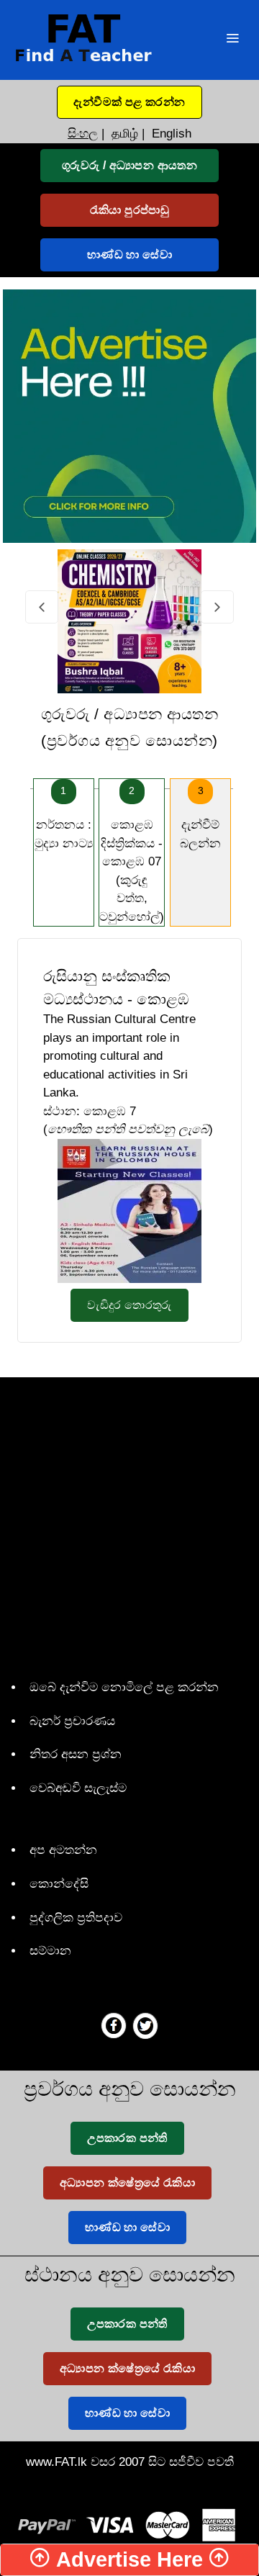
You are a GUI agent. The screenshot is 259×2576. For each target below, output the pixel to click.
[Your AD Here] (129, 415)
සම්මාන (50, 1951)
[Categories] (232, 40)
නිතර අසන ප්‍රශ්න (76, 1754)
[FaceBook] (114, 2025)
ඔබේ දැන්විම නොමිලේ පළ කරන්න (124, 1687)
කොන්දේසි (59, 1884)
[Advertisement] (129, 1525)
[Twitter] (145, 2025)
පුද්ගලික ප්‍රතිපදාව (76, 1918)
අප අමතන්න (63, 1850)
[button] (129, 102)
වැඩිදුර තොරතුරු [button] (129, 1305)
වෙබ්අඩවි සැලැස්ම (78, 1788)
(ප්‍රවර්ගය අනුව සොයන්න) (129, 728)
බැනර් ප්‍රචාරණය (72, 1721)
